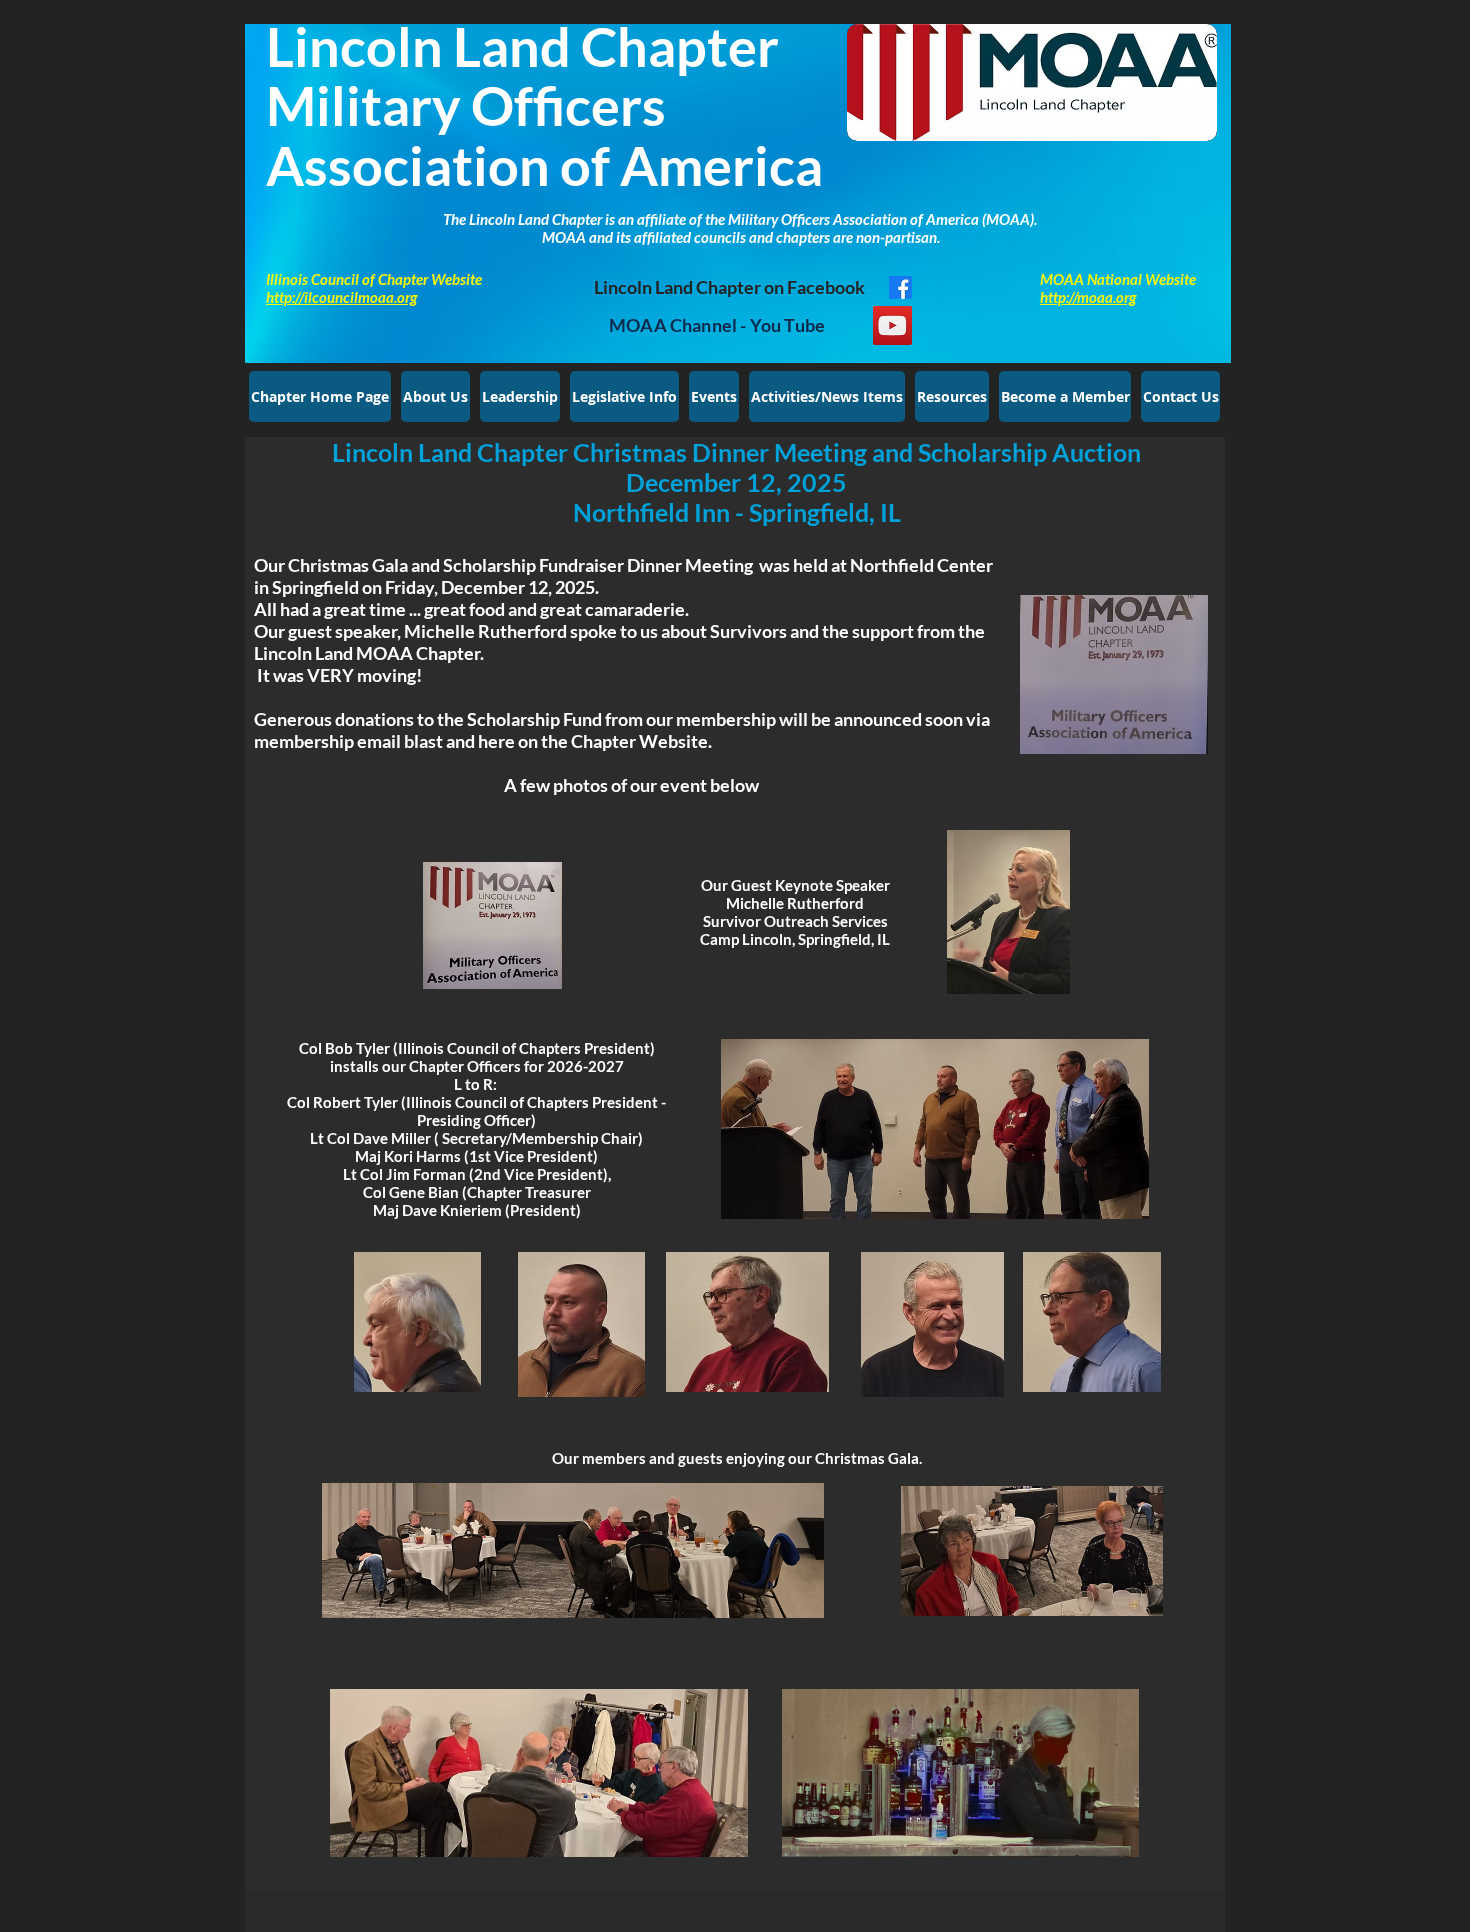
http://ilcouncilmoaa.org (341, 297)
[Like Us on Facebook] (900, 287)
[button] (520, 396)
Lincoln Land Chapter (522, 46)
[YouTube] (892, 325)
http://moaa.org (1088, 297)
